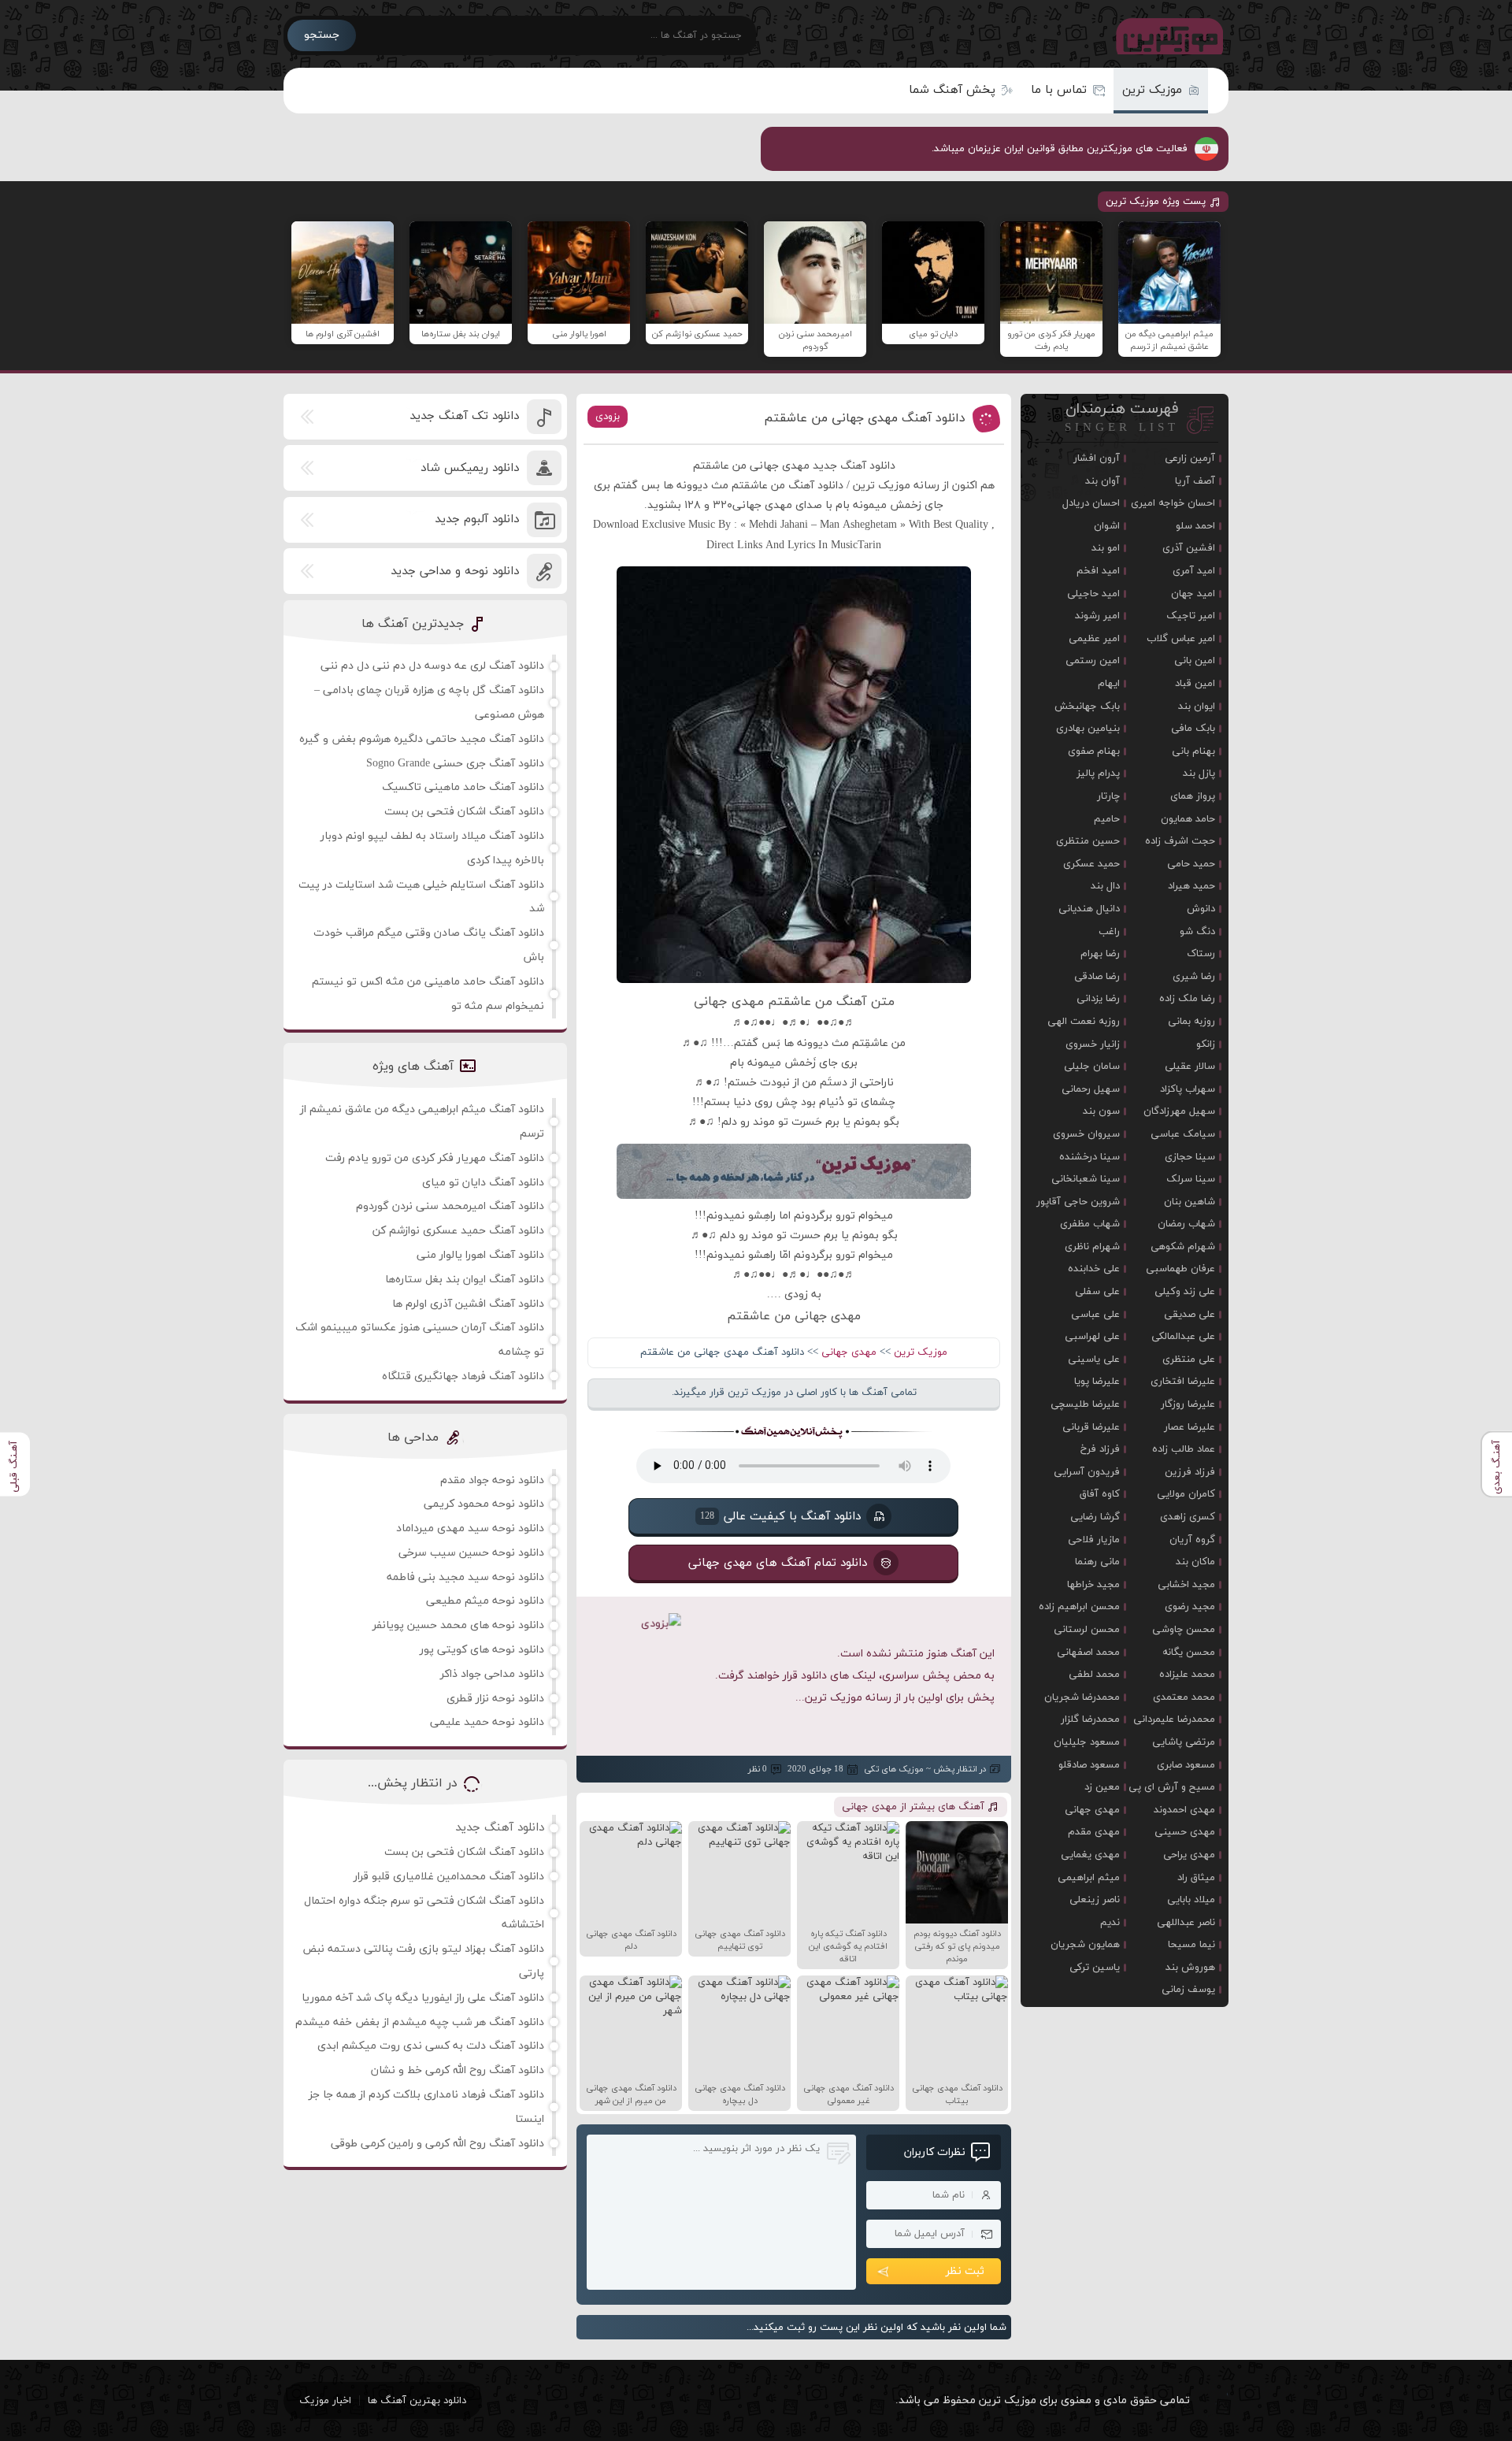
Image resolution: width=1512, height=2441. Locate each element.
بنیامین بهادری (1088, 729)
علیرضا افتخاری (1183, 1382)
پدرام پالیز (1098, 773)
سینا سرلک (1191, 1179)
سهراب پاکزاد (1188, 1089)
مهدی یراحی (1189, 1855)
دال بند (1105, 886)
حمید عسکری (1091, 864)
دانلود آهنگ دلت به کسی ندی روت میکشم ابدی (431, 2046)
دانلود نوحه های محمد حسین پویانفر (458, 1625)
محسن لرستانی (1087, 1630)
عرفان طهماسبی (1180, 1269)
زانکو (1206, 1044)
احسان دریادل (1091, 503)
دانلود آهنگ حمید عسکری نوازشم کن (458, 1231)
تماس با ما (1059, 90)
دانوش (1201, 909)
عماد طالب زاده (1184, 1449)
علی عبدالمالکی (1183, 1337)
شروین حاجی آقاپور (1078, 1202)
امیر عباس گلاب (1181, 639)
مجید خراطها (1093, 1585)
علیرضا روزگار (1188, 1404)
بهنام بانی (1193, 751)
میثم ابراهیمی (1089, 1878)
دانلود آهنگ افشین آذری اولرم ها (468, 1304)
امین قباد (1195, 684)
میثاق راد (1196, 1878)
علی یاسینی (1094, 1360)
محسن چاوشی (1184, 1630)
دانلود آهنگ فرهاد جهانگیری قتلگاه (463, 1376)
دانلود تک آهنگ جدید (464, 416)
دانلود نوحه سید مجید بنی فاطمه (465, 1577)
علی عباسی (1095, 1315)
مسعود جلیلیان (1087, 1742)
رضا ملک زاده (1187, 999)
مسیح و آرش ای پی (1172, 1787)
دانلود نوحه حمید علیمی (487, 1722)
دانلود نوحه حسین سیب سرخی (471, 1553)
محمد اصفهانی (1088, 1653)
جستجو (322, 35)
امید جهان (1193, 594)
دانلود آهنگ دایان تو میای (483, 1183)
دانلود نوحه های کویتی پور (482, 1650)
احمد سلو (1195, 526)
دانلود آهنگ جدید (500, 1828)
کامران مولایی (1186, 1494)
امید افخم (1098, 571)
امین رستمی (1093, 661)
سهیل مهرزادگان (1179, 1111)
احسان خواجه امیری (1173, 503)
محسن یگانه (1189, 1653)
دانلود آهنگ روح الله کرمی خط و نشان (458, 2070)
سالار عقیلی (1190, 1067)
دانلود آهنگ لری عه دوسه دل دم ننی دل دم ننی (432, 666)
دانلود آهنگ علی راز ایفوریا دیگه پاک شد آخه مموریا (423, 1998)
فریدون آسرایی (1087, 1472)
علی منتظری (1189, 1360)
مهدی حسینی (1185, 1832)
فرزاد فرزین (1190, 1472)
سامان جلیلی (1092, 1067)
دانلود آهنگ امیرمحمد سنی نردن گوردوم (450, 1206)
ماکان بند (1195, 1562)
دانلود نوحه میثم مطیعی (485, 1601)
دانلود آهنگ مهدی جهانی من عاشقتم (865, 418)
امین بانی (1195, 661)
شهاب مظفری (1090, 1224)
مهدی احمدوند (1184, 1810)
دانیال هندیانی (1089, 909)
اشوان (1107, 526)
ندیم (1110, 1923)
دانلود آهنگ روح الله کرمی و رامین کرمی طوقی (437, 2144)
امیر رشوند (1097, 616)
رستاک (1201, 954)
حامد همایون (1188, 819)
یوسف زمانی (1188, 1990)
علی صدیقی (1190, 1315)
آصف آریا (1195, 481)
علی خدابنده (1094, 1269)
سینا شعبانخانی (1086, 1179)
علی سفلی (1097, 1292)
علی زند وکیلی (1185, 1292)
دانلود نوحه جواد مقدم (492, 1480)
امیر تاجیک (1191, 616)
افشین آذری (1189, 548)
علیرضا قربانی (1091, 1427)
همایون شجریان (1085, 1945)
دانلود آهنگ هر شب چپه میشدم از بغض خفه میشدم (420, 2022)
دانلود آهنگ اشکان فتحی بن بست (464, 812)
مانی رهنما (1097, 1562)
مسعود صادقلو (1089, 1765)
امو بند (1106, 548)
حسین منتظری (1088, 841)
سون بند (1101, 1111)
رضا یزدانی (1098, 999)
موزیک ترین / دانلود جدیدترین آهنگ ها (1166, 35)
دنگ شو (1197, 932)
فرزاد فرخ (1100, 1449)
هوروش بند (1190, 1968)
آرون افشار (1097, 458)
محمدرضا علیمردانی (1174, 1719)
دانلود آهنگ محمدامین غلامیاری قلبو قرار (449, 1877)
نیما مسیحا (1191, 1945)
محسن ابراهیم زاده (1079, 1607)
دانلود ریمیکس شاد (470, 468)
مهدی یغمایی (1090, 1855)
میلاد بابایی (1191, 1900)
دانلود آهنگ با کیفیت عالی (780, 1517)
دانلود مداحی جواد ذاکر (492, 1674)
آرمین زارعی (1190, 458)
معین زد (1102, 1787)
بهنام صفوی (1094, 751)
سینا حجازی (1190, 1157)
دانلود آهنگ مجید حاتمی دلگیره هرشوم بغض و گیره (422, 739)
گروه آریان (1192, 1540)
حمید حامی (1191, 864)
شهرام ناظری (1092, 1247)
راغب (1109, 932)
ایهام (1109, 684)
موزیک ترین (1152, 90)
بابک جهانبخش (1087, 707)
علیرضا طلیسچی (1085, 1404)
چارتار (1108, 796)
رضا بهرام (1100, 954)
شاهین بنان (1190, 1202)
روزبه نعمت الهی (1084, 1022)
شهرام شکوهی (1183, 1247)
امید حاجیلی (1093, 594)
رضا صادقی (1097, 977)
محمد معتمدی (1184, 1697)
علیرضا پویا (1097, 1382)
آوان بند (1102, 481)
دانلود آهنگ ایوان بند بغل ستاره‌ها (465, 1280)
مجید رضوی (1190, 1607)
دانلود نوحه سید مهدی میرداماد (470, 1528)
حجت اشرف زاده (1180, 841)
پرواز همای (1193, 796)
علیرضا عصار (1190, 1427)
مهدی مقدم (1094, 1832)
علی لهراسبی (1092, 1337)
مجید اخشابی (1186, 1585)
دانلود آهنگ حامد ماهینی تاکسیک (463, 787)
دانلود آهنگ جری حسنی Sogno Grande (455, 764)
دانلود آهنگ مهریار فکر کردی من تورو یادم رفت (435, 1158)
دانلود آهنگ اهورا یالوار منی (480, 1255)
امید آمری (1194, 571)
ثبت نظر (965, 2271)
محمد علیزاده (1187, 1675)
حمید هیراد (1191, 886)
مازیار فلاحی (1094, 1540)
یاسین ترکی (1095, 1968)
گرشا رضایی (1095, 1517)
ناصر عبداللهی (1186, 1923)
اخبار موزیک (325, 2401)
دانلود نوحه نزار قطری (495, 1699)
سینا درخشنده (1090, 1157)
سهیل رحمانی (1091, 1089)
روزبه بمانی (1191, 1022)
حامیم (1107, 819)
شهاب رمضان (1186, 1224)
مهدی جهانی (849, 1352)
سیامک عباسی (1183, 1134)
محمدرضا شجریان (1082, 1697)
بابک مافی (1193, 729)
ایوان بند (1197, 707)
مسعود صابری (1186, 1765)
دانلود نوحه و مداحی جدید (455, 571)
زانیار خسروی (1093, 1044)
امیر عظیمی (1094, 639)
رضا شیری (1194, 977)
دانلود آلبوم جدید (477, 519)
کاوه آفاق (1100, 1494)
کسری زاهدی (1188, 1517)
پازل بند (1199, 773)
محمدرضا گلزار (1090, 1719)
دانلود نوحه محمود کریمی (484, 1504)
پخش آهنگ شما (952, 90)
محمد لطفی (1094, 1675)
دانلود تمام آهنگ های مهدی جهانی (778, 1563)
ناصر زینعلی (1095, 1900)
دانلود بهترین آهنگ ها (417, 2401)
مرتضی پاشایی (1184, 1742)
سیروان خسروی (1086, 1134)
